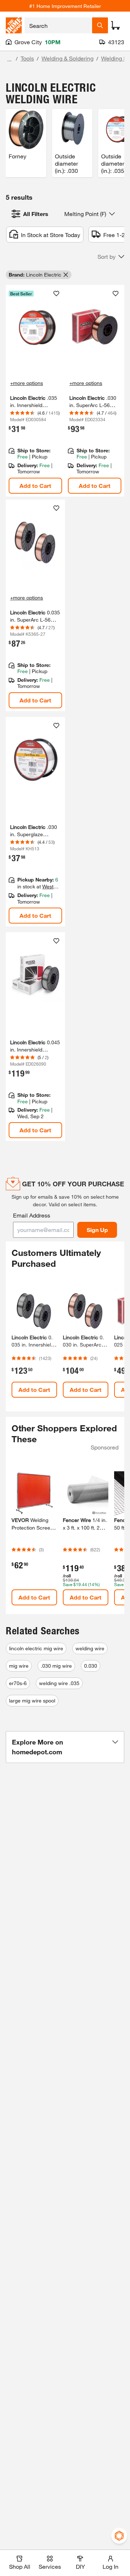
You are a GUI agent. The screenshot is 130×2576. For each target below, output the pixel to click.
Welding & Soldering (68, 58)
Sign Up (97, 1230)
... (9, 59)
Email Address (32, 1215)
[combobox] (58, 25)
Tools (27, 58)
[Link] (35, 391)
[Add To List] (56, 294)
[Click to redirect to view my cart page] (116, 25)
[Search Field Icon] (100, 25)
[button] (111, 257)
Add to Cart (35, 486)
